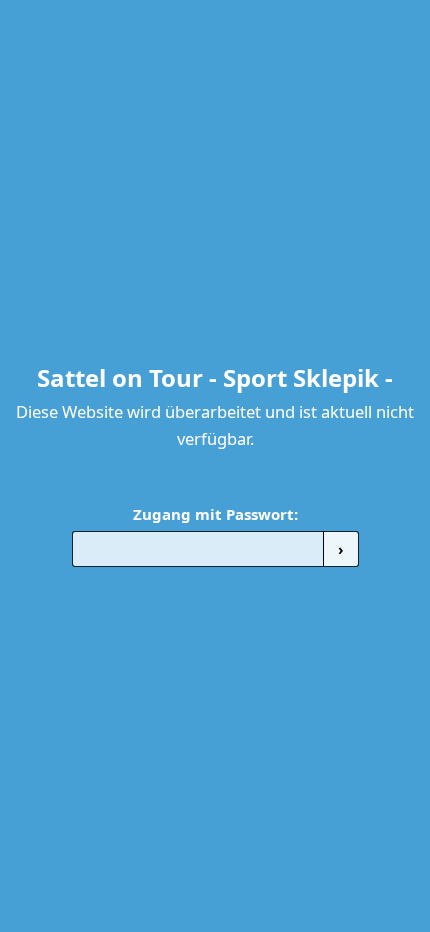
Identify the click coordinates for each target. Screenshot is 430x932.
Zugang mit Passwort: (215, 514)
